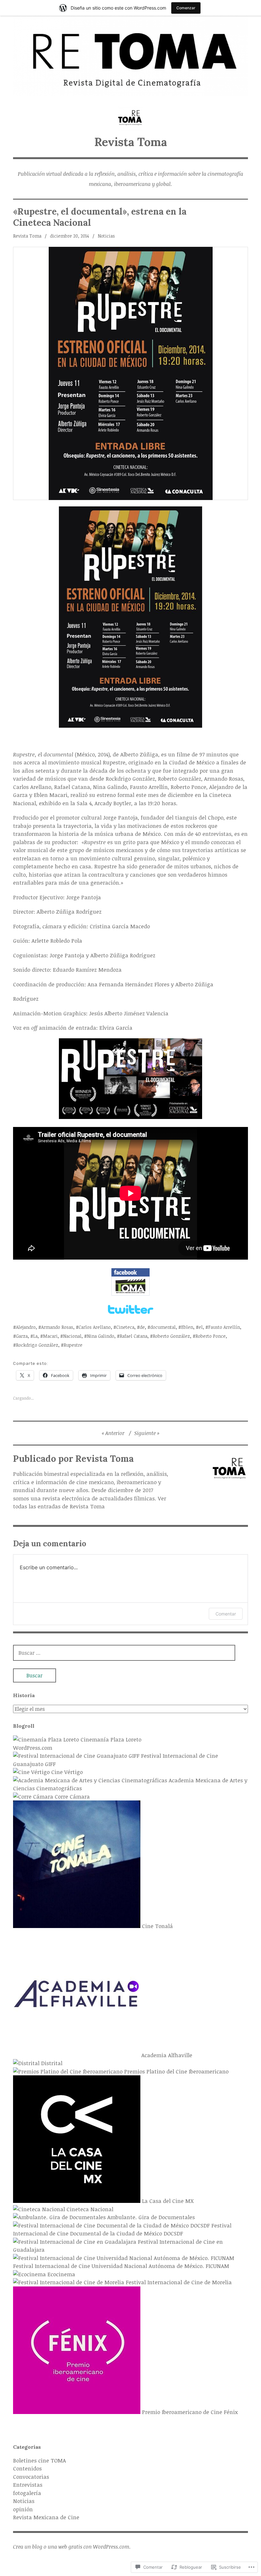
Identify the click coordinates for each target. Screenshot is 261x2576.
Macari (50, 1336)
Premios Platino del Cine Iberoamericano (176, 2071)
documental (163, 1327)
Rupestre (73, 1345)
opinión (23, 2509)
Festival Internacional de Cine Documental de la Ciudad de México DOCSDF (122, 2230)
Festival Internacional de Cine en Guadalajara (118, 2246)
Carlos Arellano (95, 1327)
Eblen (187, 1327)
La (35, 1336)
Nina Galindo (101, 1336)
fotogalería (27, 2493)
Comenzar (186, 8)
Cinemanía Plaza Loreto (110, 1739)
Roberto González (171, 1336)
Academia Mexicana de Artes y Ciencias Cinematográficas (130, 1784)
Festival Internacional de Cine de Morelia (178, 2282)
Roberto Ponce (211, 1336)
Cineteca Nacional (89, 2209)
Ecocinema (60, 2274)
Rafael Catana (134, 1336)
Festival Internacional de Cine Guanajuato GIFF (116, 1760)
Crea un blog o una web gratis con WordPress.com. (72, 2547)
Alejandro (26, 1327)
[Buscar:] (124, 1653)
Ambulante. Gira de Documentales (150, 2217)
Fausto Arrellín (224, 1327)
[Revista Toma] (130, 56)
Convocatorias (31, 2477)
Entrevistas (28, 2485)
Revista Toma (131, 142)
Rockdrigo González (37, 1345)
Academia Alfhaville (166, 2055)
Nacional (72, 1336)
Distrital (51, 2063)
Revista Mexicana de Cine (46, 2517)
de (142, 1327)
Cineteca (125, 1327)
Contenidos (27, 2468)
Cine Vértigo (66, 1772)
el (201, 1327)
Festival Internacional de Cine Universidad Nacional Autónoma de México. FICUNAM (121, 2266)
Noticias (106, 236)
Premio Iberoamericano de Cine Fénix (189, 2412)
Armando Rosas (57, 1327)
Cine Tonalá (157, 1926)
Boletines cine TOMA (39, 2460)
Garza (22, 1336)
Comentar (226, 1614)
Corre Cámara (71, 1796)
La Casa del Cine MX (167, 2201)
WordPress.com (33, 1748)
